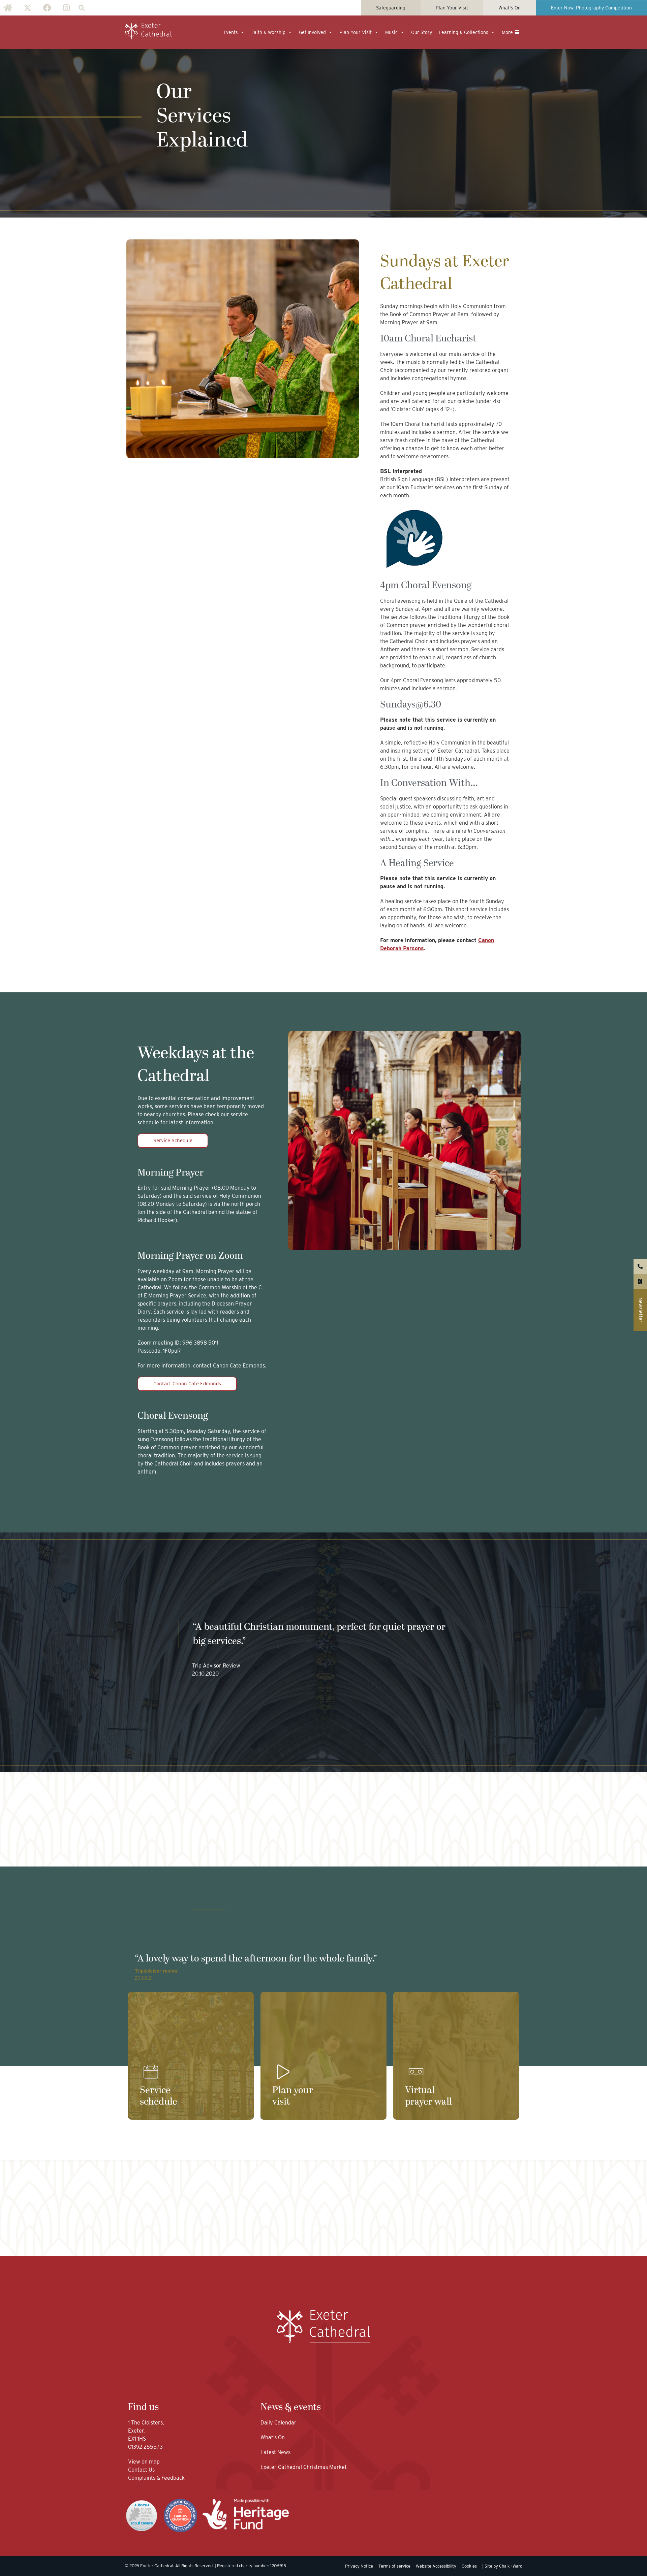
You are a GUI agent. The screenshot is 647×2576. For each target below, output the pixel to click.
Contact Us (142, 2470)
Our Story (422, 32)
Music (391, 32)
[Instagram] (66, 8)
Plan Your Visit (356, 32)
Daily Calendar (279, 2423)
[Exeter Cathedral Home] (148, 31)
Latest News (275, 2452)
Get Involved (312, 32)
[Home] (8, 8)
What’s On (273, 2437)
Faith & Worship (268, 32)
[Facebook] (47, 8)
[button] (81, 8)
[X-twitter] (27, 8)
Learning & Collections (464, 32)
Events (231, 32)
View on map (144, 2462)
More (507, 32)
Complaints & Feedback (156, 2478)
